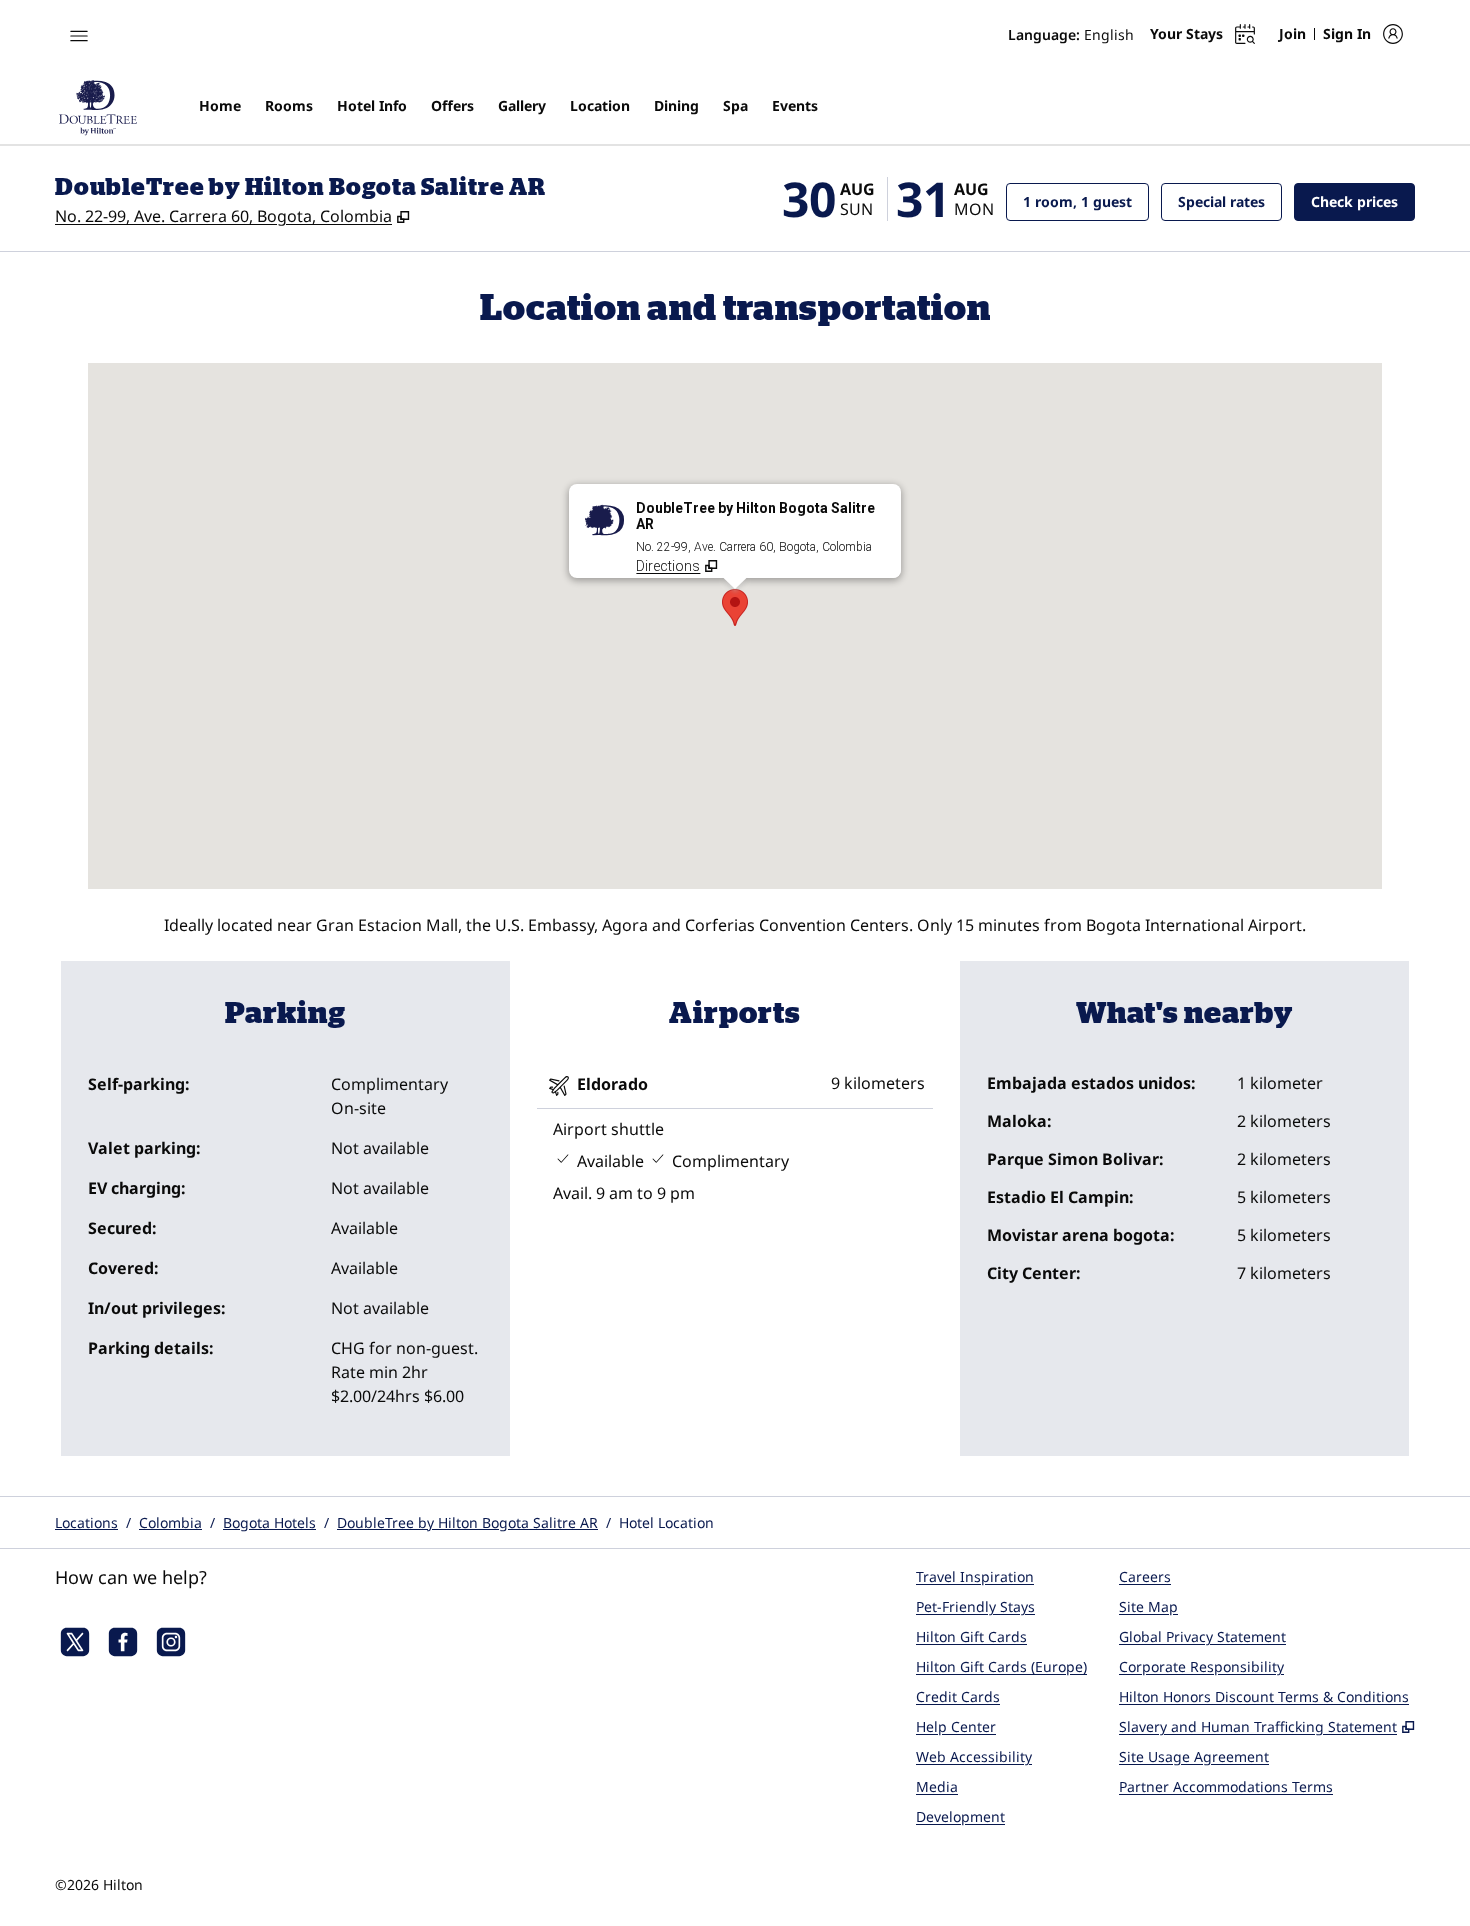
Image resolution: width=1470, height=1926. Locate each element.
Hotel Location (666, 1522)
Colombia (170, 1522)
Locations (86, 1522)
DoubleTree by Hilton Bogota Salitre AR (467, 1522)
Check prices (1363, 201)
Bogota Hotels (269, 1522)
